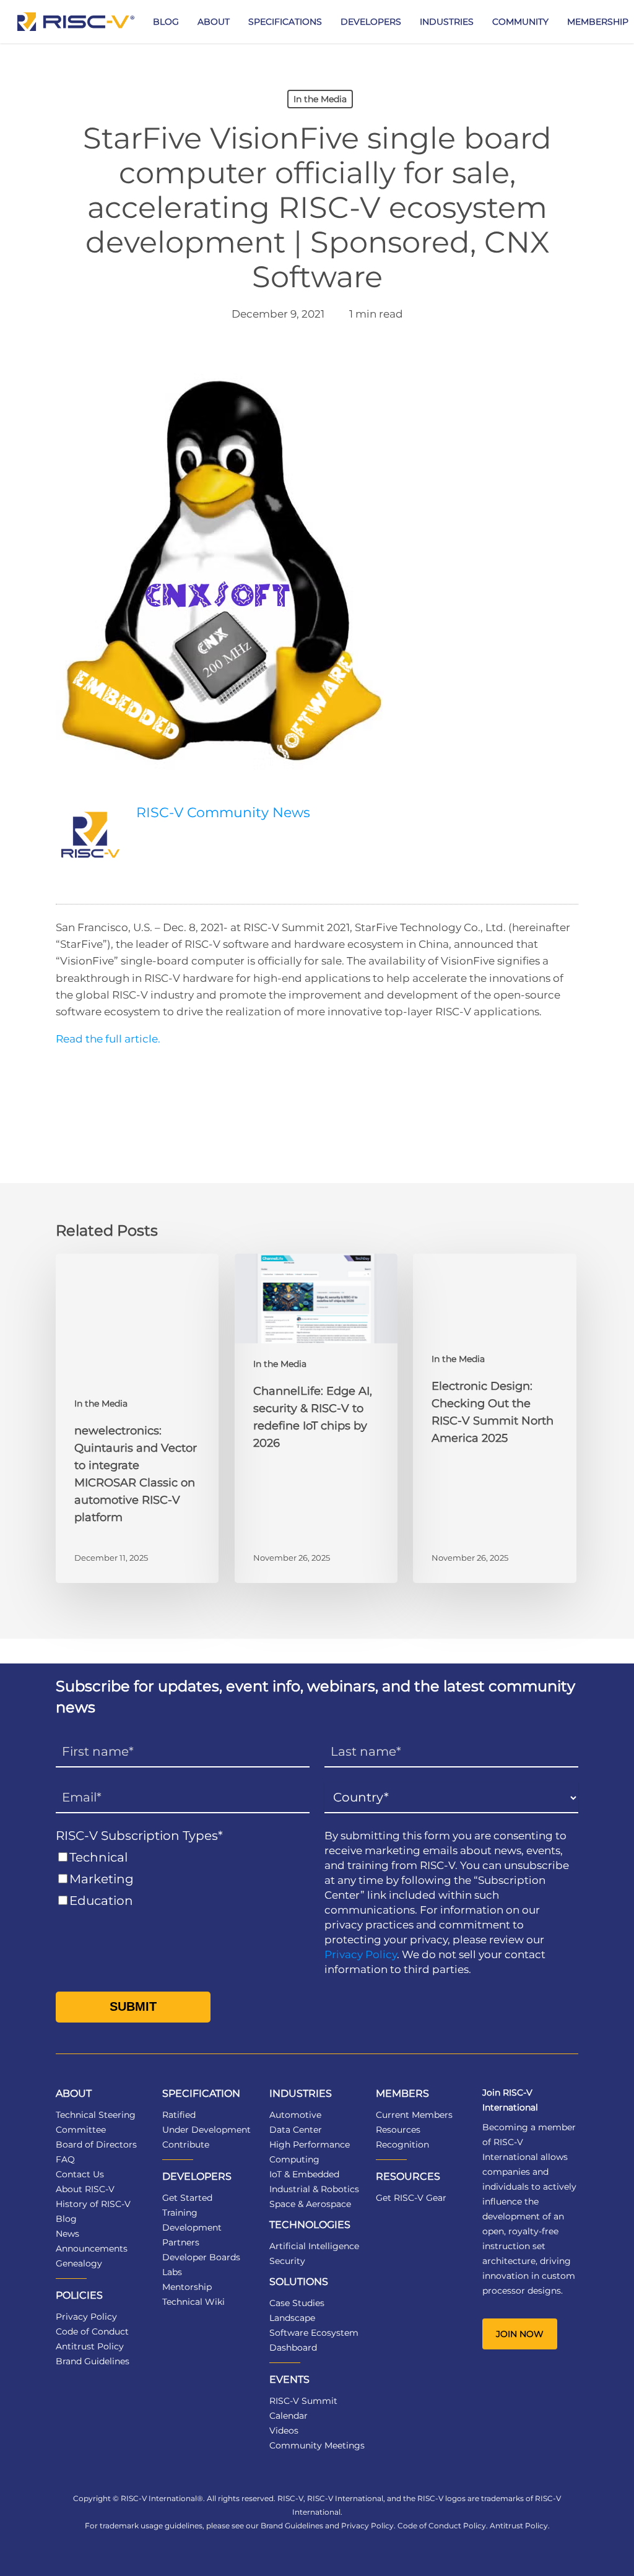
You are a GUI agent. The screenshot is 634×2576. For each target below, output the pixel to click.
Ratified (179, 2115)
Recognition (402, 2144)
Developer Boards (201, 2257)
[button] (520, 2334)
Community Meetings (317, 2445)
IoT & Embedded (304, 2174)
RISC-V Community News (223, 813)
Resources (398, 2130)
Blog (66, 2219)
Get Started (187, 2198)
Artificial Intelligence (314, 2246)
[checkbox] (183, 1879)
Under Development (206, 2130)
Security (287, 2261)
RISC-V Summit (303, 2401)
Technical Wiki (193, 2302)
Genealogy (79, 2263)
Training (180, 2213)
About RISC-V (85, 2189)
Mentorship (187, 2287)
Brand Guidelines (93, 2361)
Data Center (296, 2130)
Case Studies (297, 2303)
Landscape (292, 2318)
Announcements (92, 2249)
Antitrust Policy (90, 2346)
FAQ (65, 2159)
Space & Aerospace (310, 2204)
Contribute (186, 2144)
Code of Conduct (92, 2331)
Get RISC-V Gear (411, 2198)
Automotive (295, 2115)
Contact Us (80, 2174)
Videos (284, 2431)
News (67, 2234)
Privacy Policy (361, 1954)
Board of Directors (96, 2144)
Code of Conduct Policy (442, 2526)
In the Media (320, 99)
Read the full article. (109, 1039)
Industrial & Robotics (314, 2189)
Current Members (414, 2115)
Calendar (289, 2416)
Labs (172, 2272)
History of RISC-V (93, 2204)
